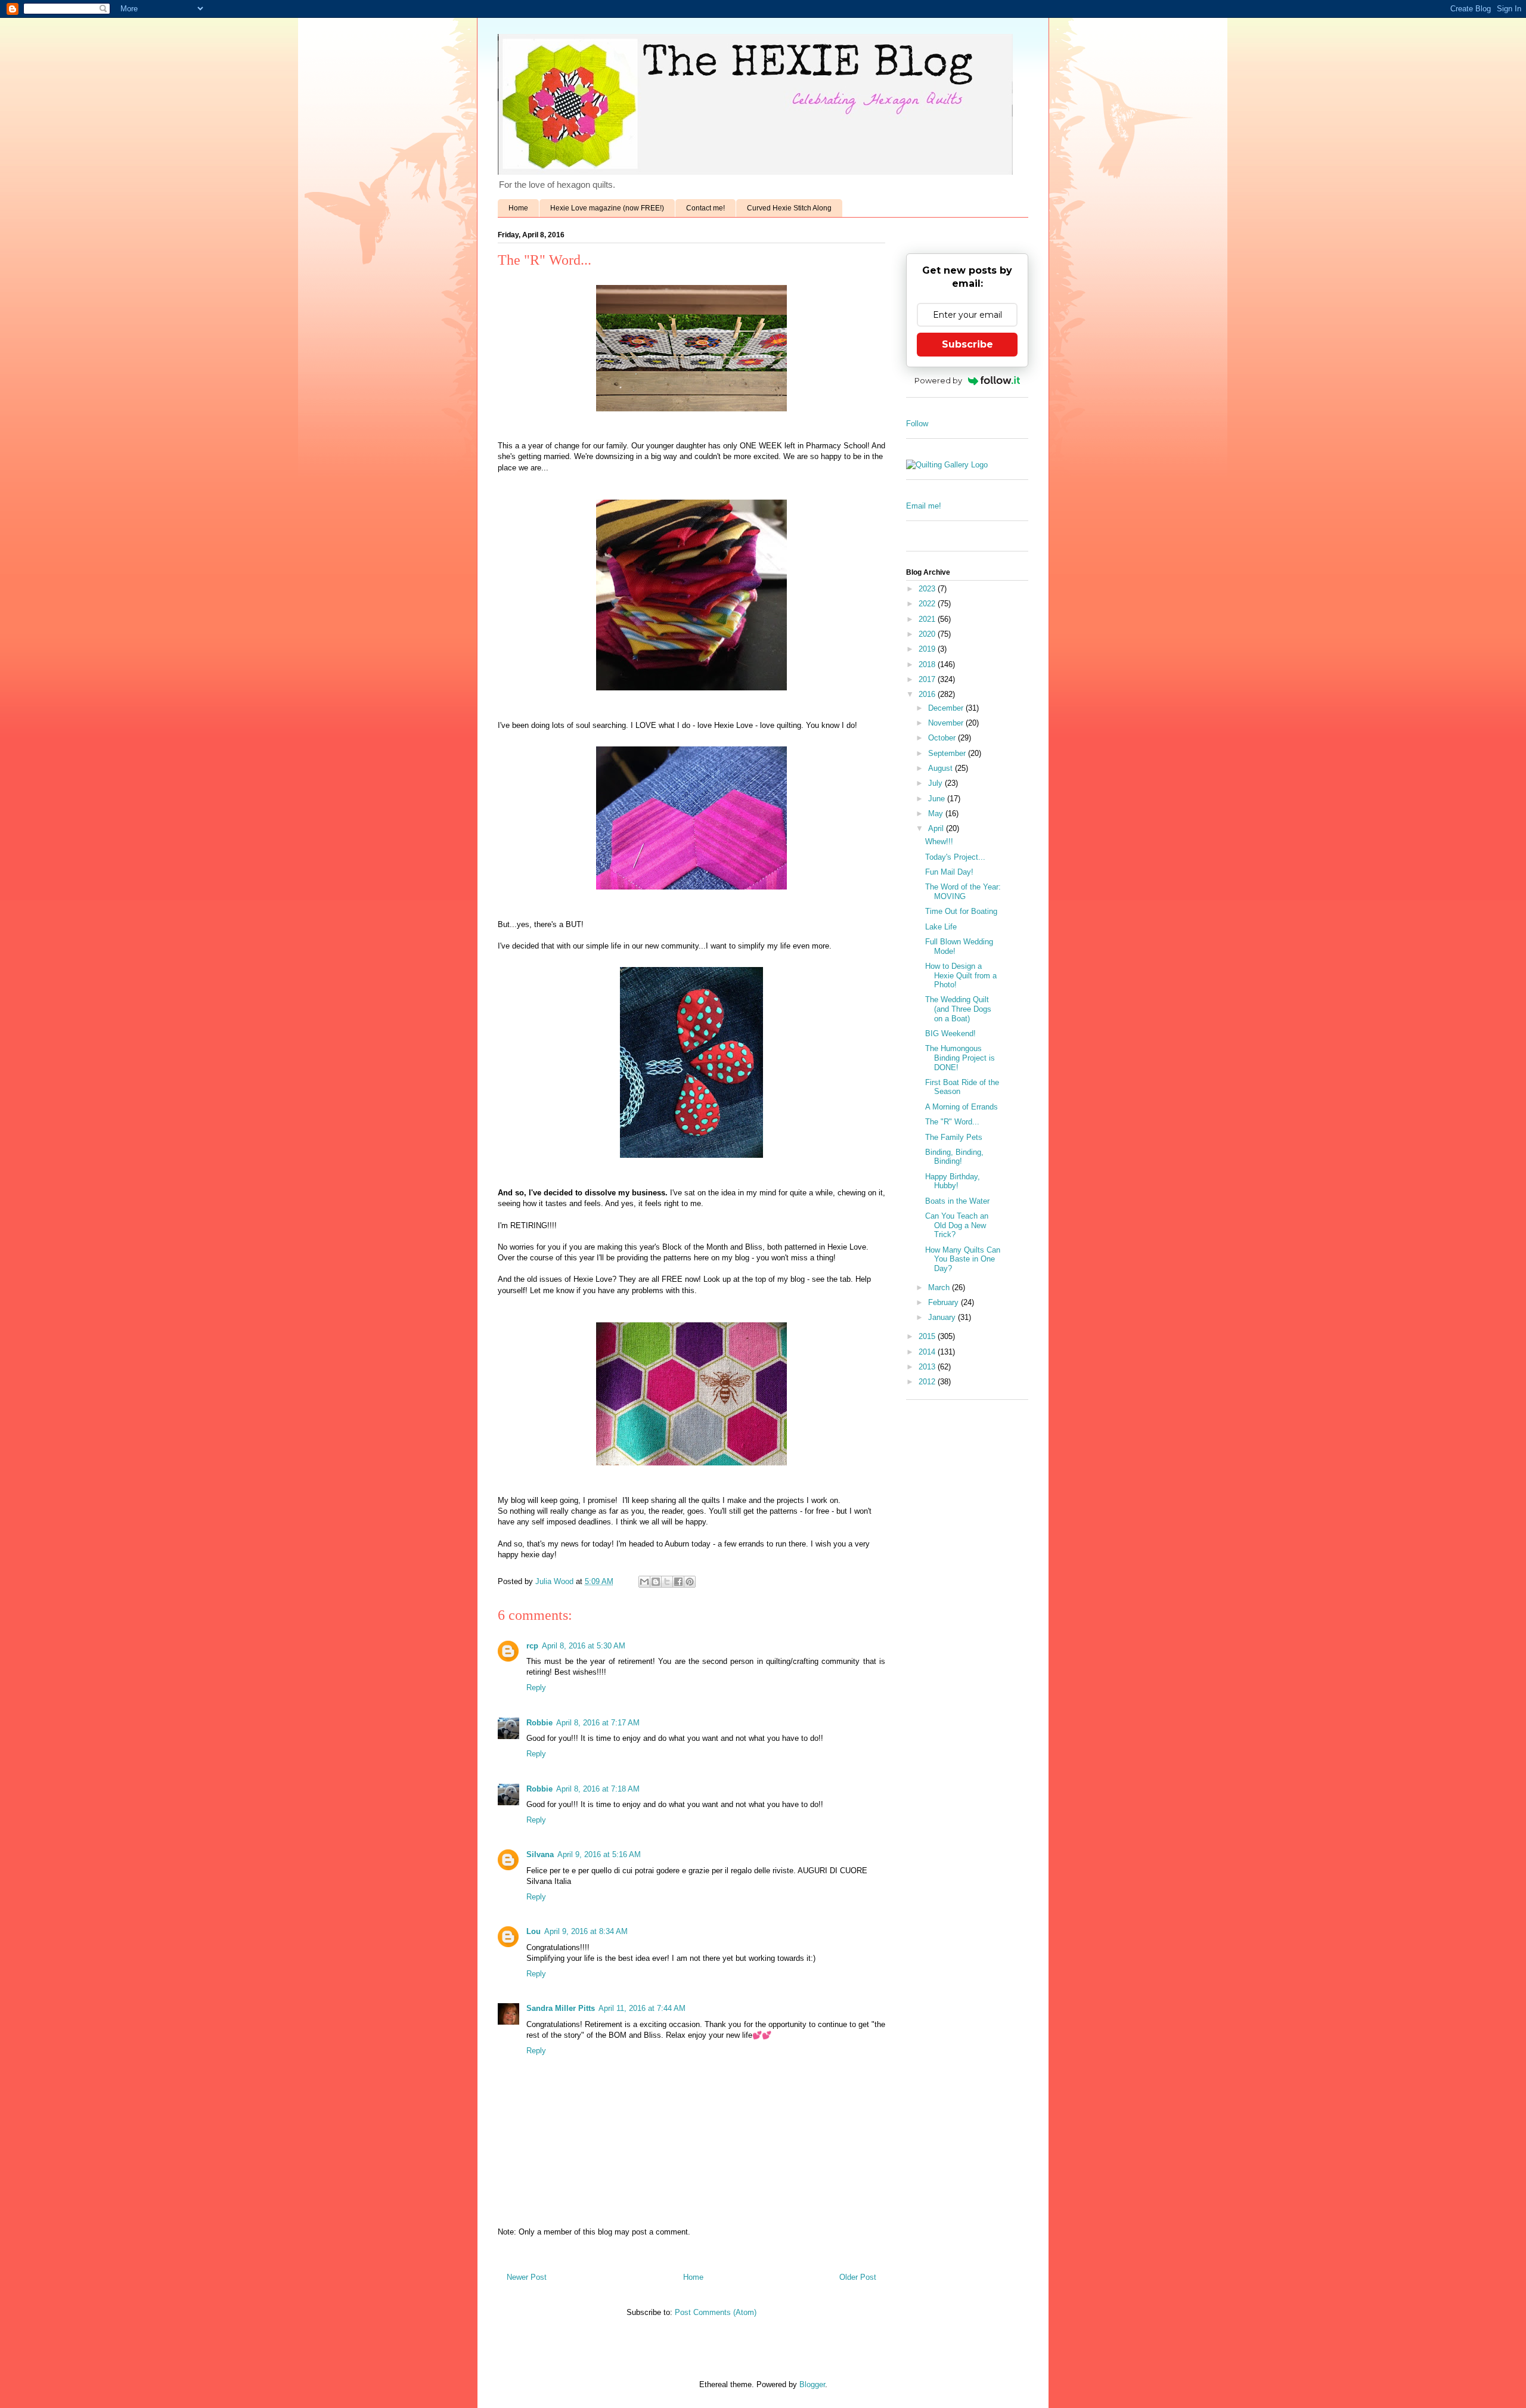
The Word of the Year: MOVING (963, 892)
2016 (928, 694)
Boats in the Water (957, 1201)
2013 (928, 1367)
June (938, 799)
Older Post (858, 2277)
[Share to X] (667, 1582)
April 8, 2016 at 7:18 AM (598, 1789)
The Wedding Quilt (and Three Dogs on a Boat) (958, 1009)
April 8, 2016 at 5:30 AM (584, 1646)
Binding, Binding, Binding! (954, 1157)
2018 (928, 664)
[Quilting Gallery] (947, 465)
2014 (928, 1352)
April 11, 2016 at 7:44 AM (642, 2008)
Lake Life (941, 927)
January (943, 1317)
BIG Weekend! (950, 1033)
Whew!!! (939, 842)
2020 (928, 634)
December (947, 708)
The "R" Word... (952, 1122)
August (942, 768)
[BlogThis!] (656, 1582)
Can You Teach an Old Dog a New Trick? (957, 1225)
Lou (534, 1931)
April (937, 828)
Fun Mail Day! (949, 872)
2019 (928, 649)
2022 (928, 604)
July (936, 783)
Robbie (539, 1723)
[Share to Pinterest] (690, 1582)
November (947, 723)
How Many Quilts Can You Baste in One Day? (963, 1259)
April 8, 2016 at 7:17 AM (598, 1723)
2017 (928, 679)
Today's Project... (955, 857)
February (945, 1302)
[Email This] (644, 1582)
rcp (532, 1646)
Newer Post (527, 2277)
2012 (928, 1382)
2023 (928, 589)
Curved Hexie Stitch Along (789, 208)
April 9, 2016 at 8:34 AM (586, 1931)
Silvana (540, 1854)
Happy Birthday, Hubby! (953, 1181)
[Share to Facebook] (678, 1582)
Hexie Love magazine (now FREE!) (607, 208)
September (948, 753)
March (940, 1287)
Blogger (812, 2384)
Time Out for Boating (961, 911)
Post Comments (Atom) (716, 2312)
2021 (928, 619)
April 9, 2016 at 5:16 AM (599, 1854)
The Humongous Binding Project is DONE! (960, 1058)
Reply (536, 1688)
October (943, 738)
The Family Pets (954, 1137)
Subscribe (967, 344)
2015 (928, 1336)
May (937, 813)
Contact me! (705, 208)
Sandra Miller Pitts (561, 2008)
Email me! (924, 506)
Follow (917, 424)
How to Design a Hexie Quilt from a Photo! (961, 975)
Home (518, 208)
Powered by (938, 380)
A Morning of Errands (961, 1107)
